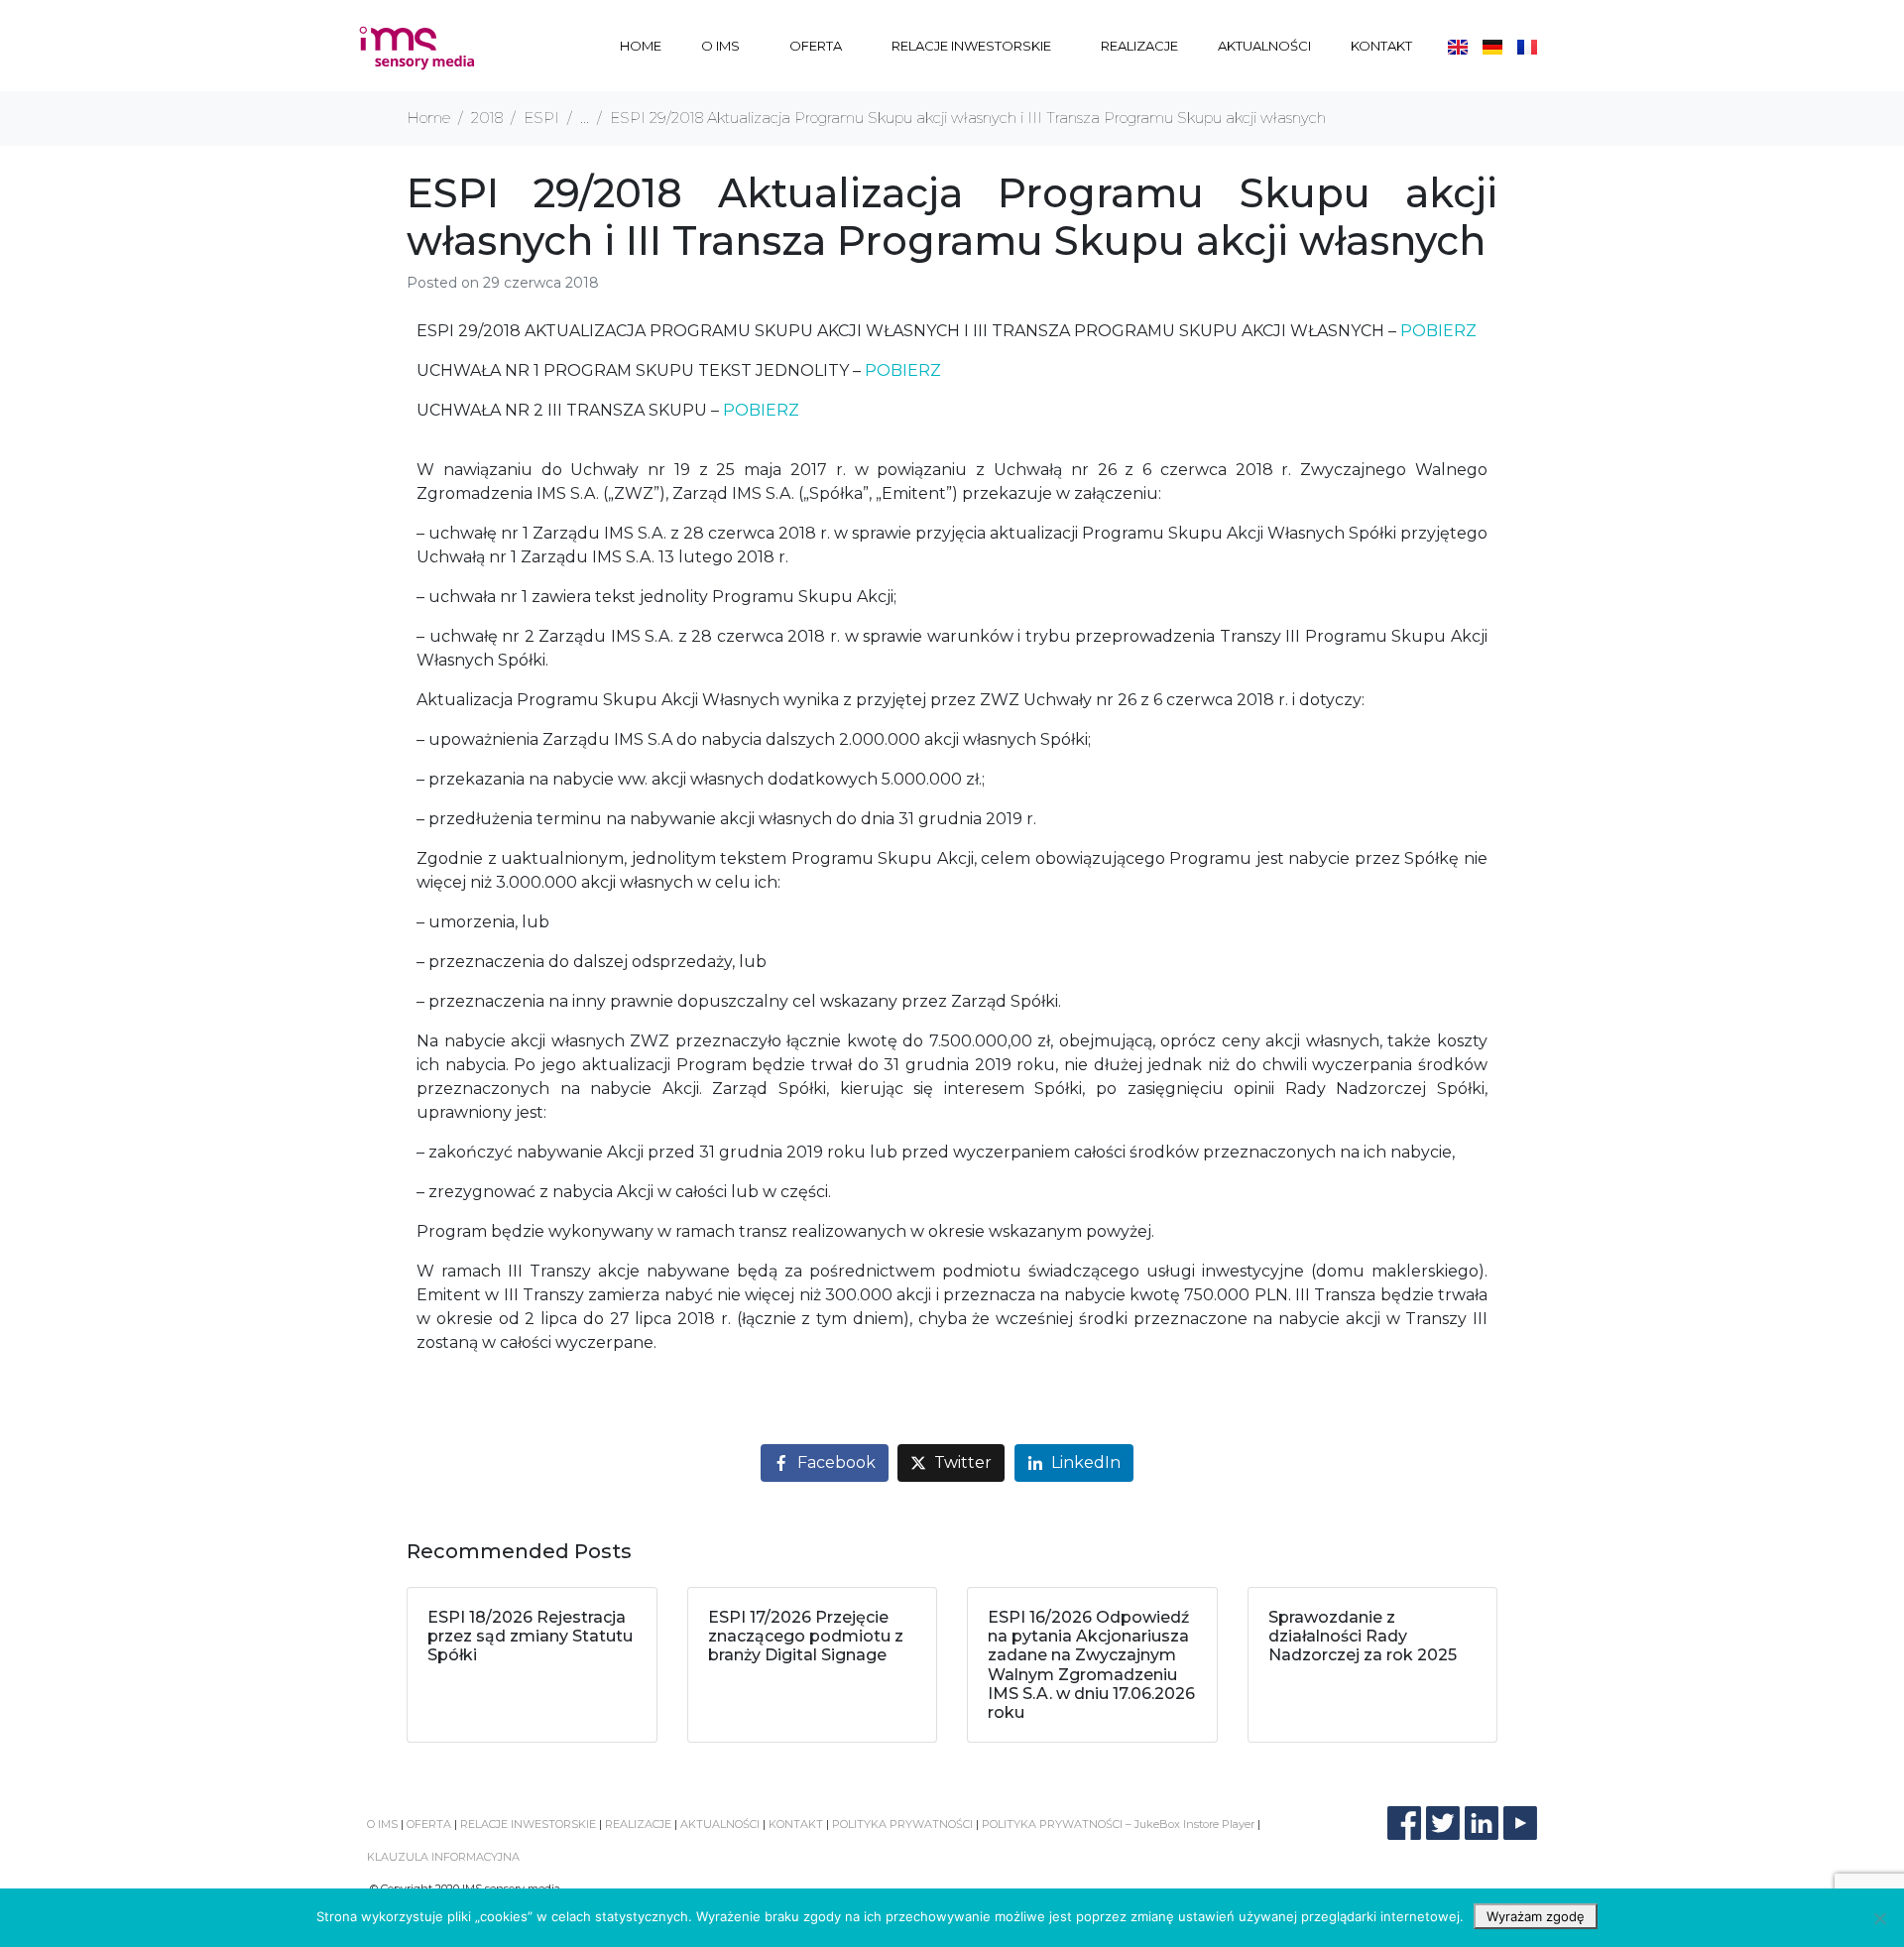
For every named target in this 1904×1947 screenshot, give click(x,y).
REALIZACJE (1139, 46)
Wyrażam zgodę (1536, 1916)
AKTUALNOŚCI (1264, 46)
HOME (641, 46)
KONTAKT (1381, 46)
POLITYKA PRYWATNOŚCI (902, 1824)
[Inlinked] (1482, 1823)
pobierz (1438, 331)
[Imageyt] (1520, 1823)
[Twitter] (1443, 1823)
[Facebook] (1404, 1823)
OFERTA (816, 46)
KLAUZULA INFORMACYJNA (443, 1857)
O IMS (720, 46)
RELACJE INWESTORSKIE (971, 46)
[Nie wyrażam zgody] (1879, 1918)
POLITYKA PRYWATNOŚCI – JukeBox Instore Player (1118, 1824)
